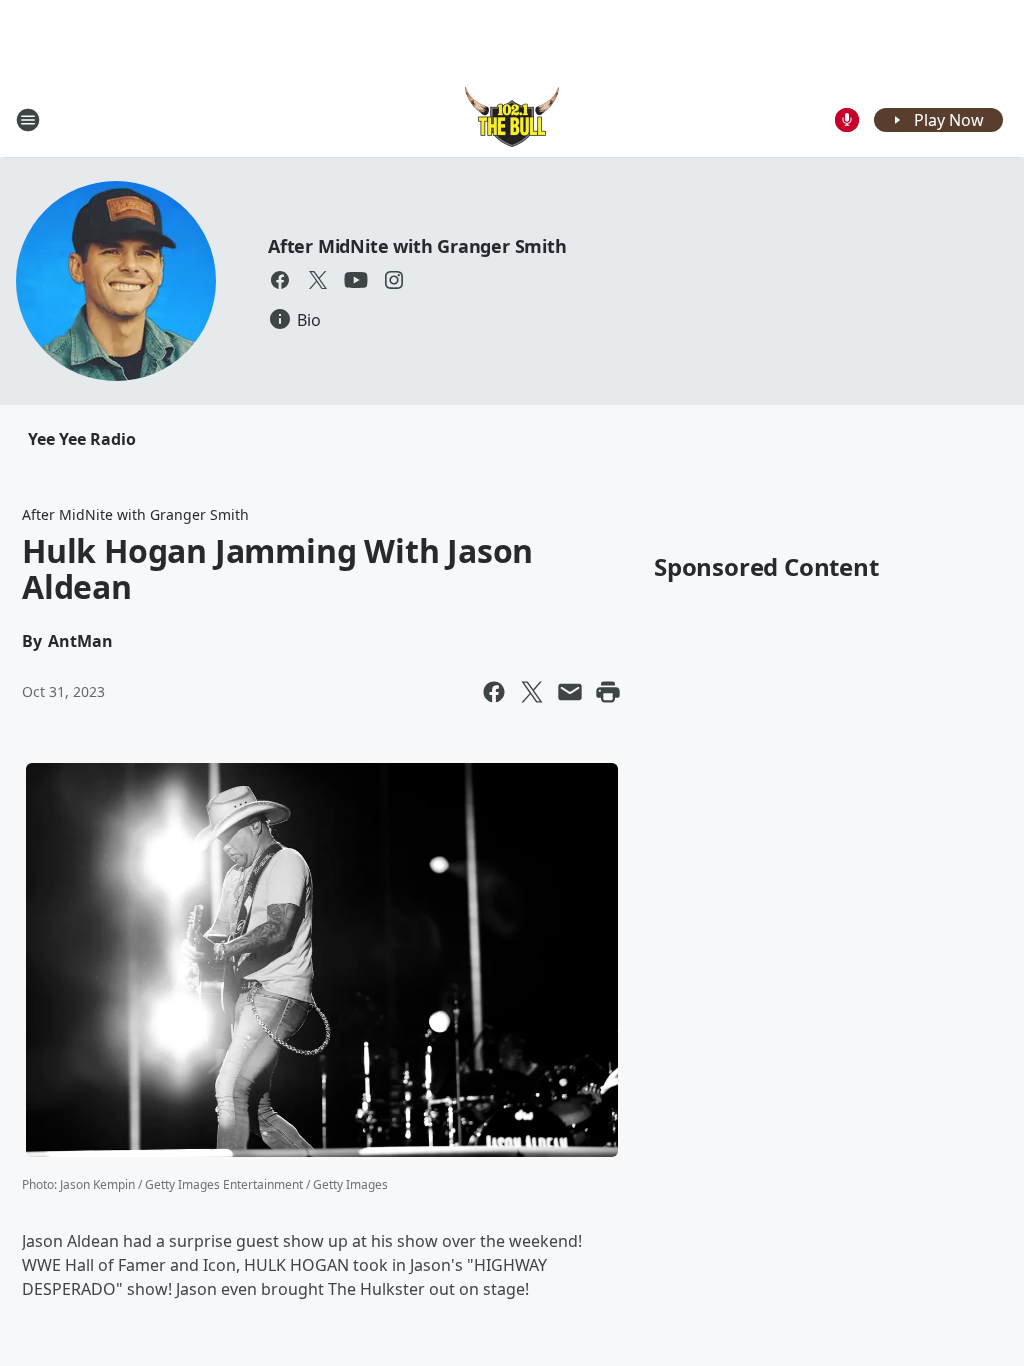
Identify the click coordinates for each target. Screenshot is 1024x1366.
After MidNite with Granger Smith (417, 246)
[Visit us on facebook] (280, 280)
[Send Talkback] (847, 120)
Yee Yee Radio (82, 439)
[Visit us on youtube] (356, 280)
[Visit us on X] (318, 280)
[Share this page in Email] (570, 692)
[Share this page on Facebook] (494, 692)
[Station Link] (512, 119)
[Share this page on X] (532, 692)
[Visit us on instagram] (394, 280)
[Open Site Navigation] (28, 120)
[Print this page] (608, 692)
